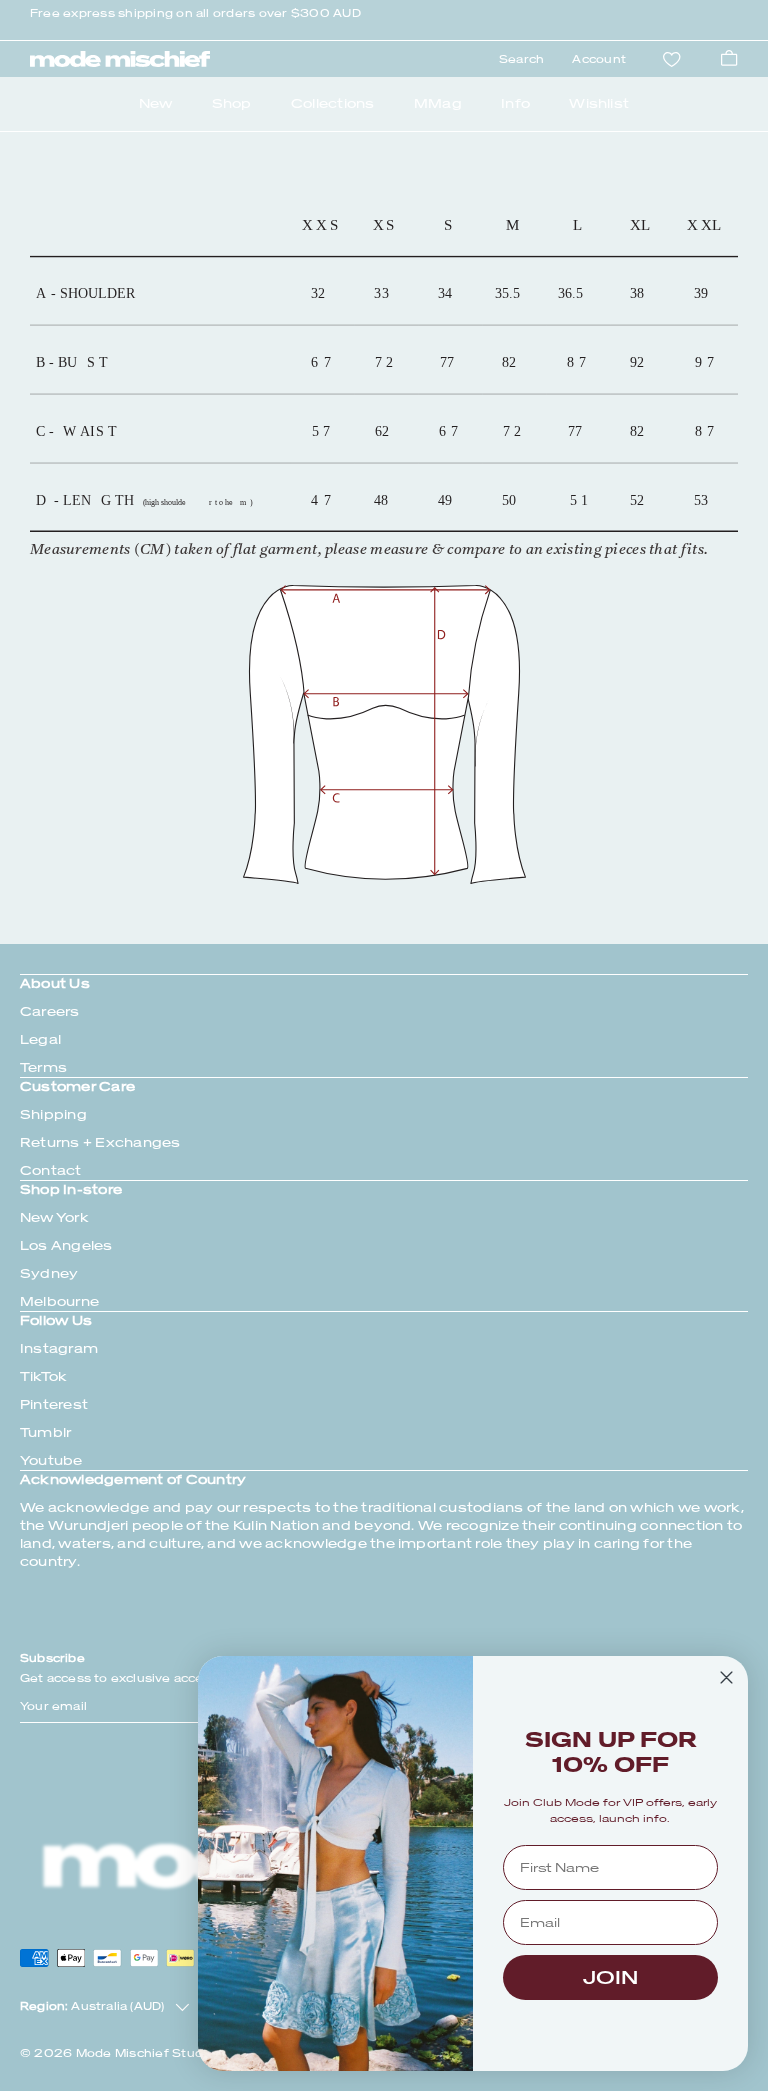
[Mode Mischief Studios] (120, 59)
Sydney (49, 1273)
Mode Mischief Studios (149, 2053)
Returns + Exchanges (100, 1142)
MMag (438, 103)
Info (515, 103)
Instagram (59, 1348)
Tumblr (45, 1432)
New (156, 103)
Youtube (51, 1460)
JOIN (610, 1977)
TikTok (43, 1376)
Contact (51, 1170)
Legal (40, 1039)
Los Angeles (66, 1245)
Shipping (53, 1114)
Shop (232, 103)
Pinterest (54, 1404)
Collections (333, 103)
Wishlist (599, 103)
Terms (43, 1067)
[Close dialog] (726, 1677)
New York (54, 1217)
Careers (50, 1011)
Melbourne (59, 1301)
